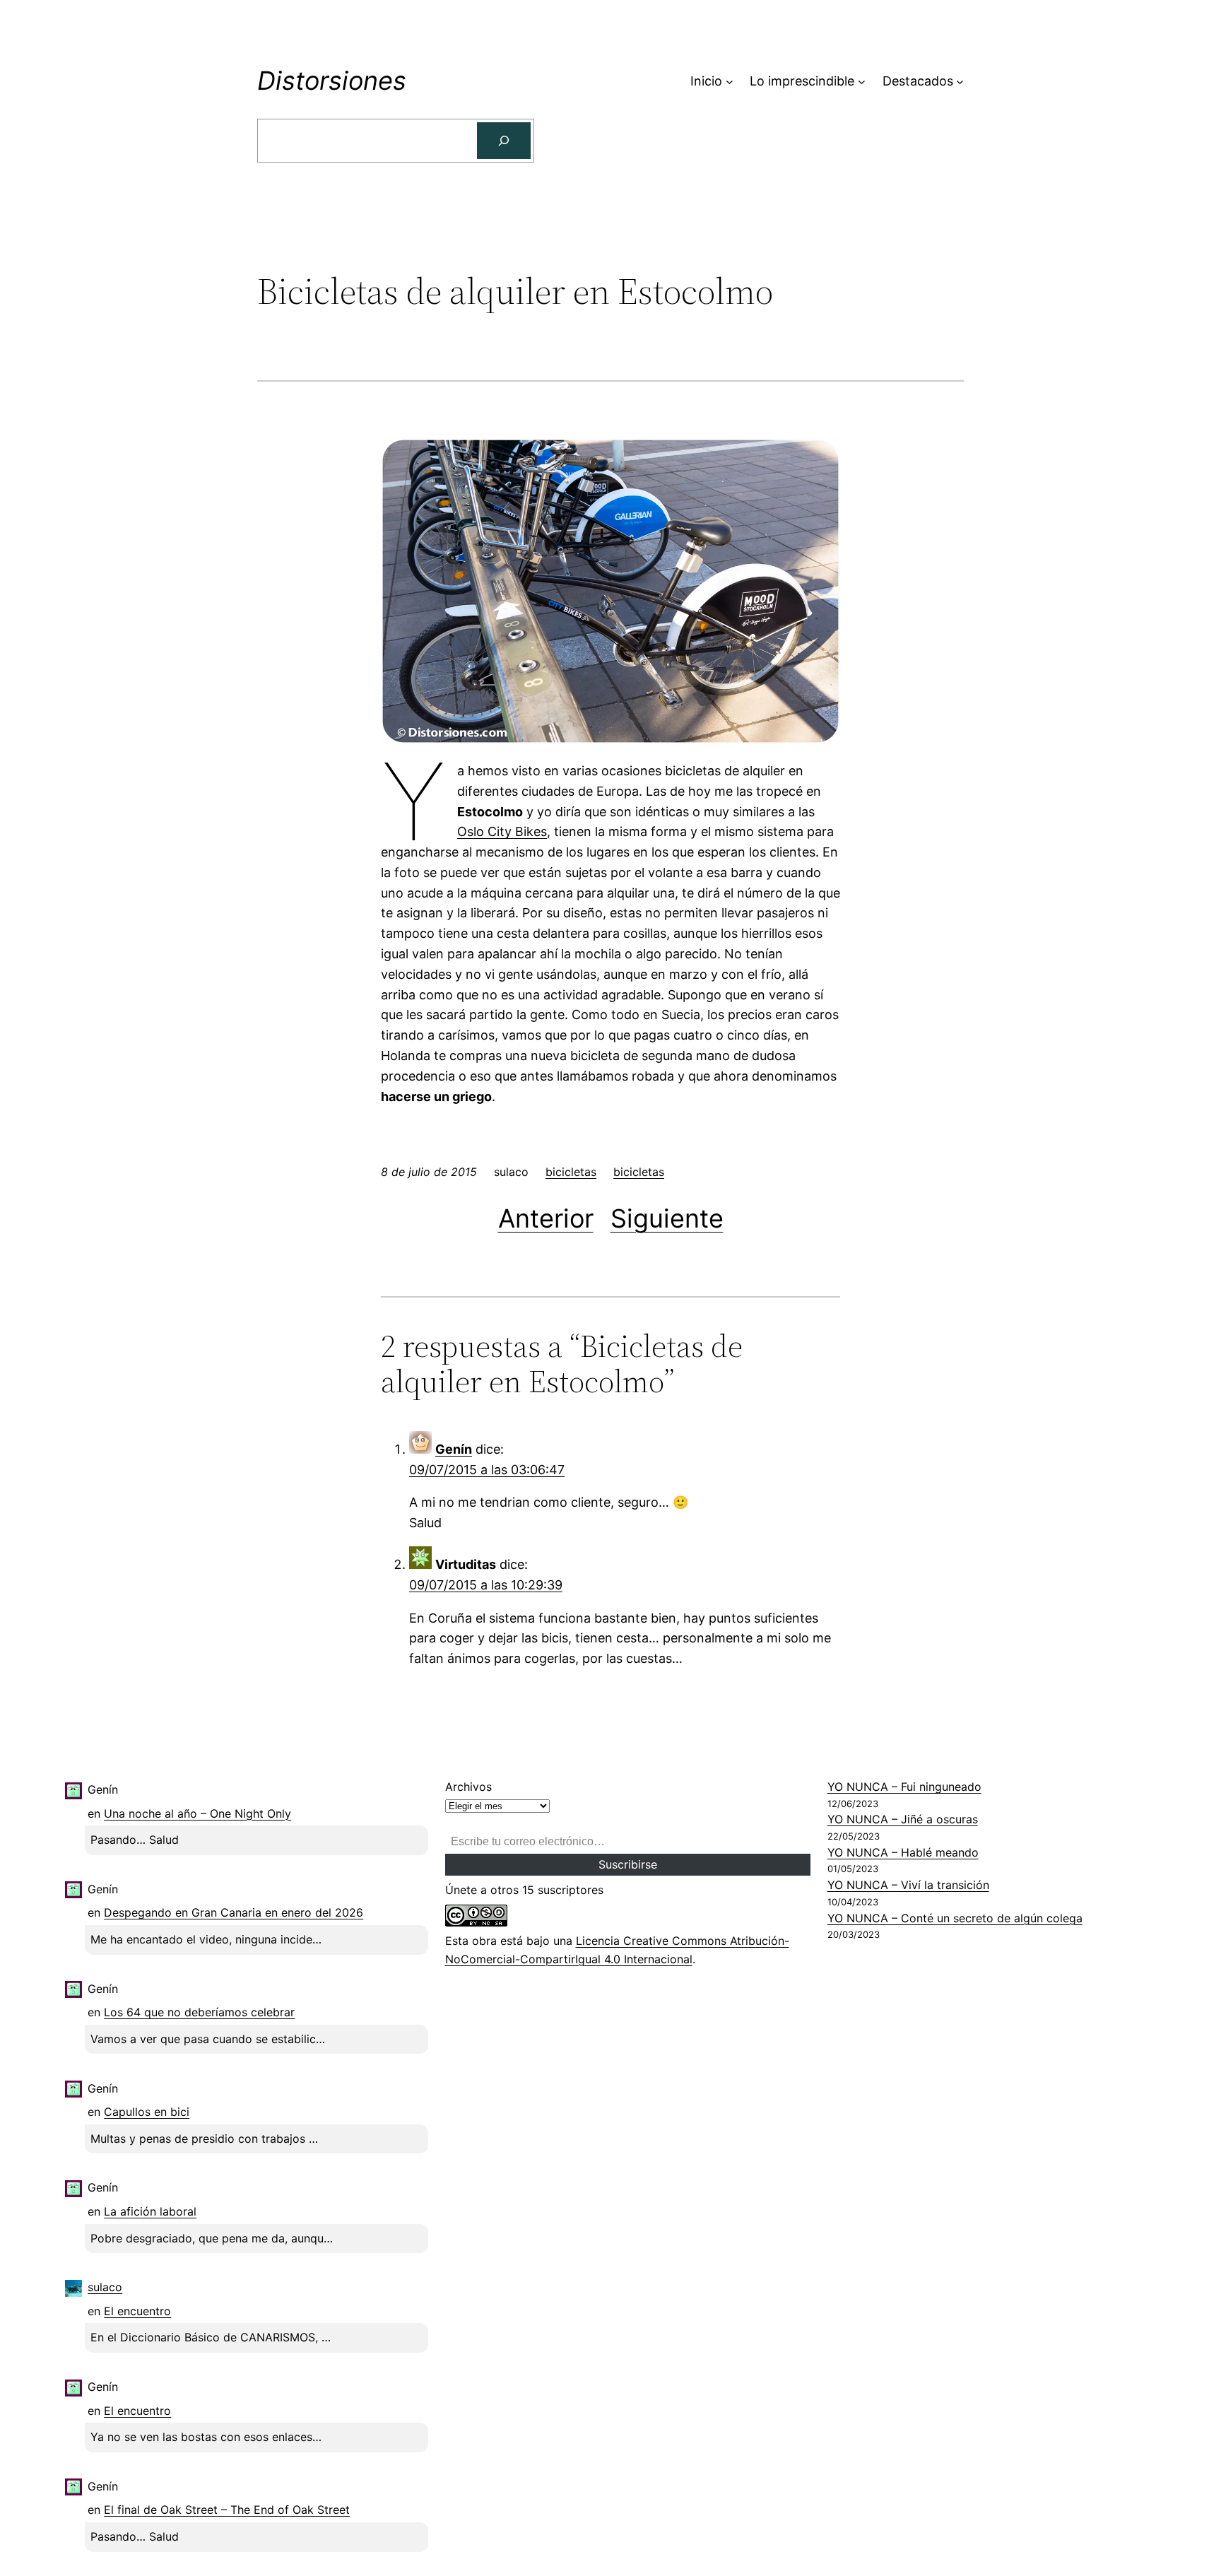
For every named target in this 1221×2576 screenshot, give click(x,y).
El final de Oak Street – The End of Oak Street (227, 2510)
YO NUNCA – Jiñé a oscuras (903, 1819)
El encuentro (137, 2311)
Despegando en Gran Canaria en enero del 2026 (234, 1912)
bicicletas (571, 1172)
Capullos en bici (147, 2112)
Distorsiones (332, 81)
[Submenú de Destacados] (960, 82)
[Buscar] (504, 141)
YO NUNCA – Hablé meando (903, 1852)
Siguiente (667, 1218)
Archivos (468, 1787)
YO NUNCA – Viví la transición (908, 1885)
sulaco (105, 2287)
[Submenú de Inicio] (730, 82)
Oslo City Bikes (502, 831)
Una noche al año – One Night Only (197, 1813)
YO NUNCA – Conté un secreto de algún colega (955, 1918)
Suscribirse (628, 1864)
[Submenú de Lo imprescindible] (862, 82)
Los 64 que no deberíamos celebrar (199, 2012)
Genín (454, 1449)
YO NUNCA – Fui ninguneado (904, 1787)
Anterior (546, 1218)
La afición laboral (150, 2211)
